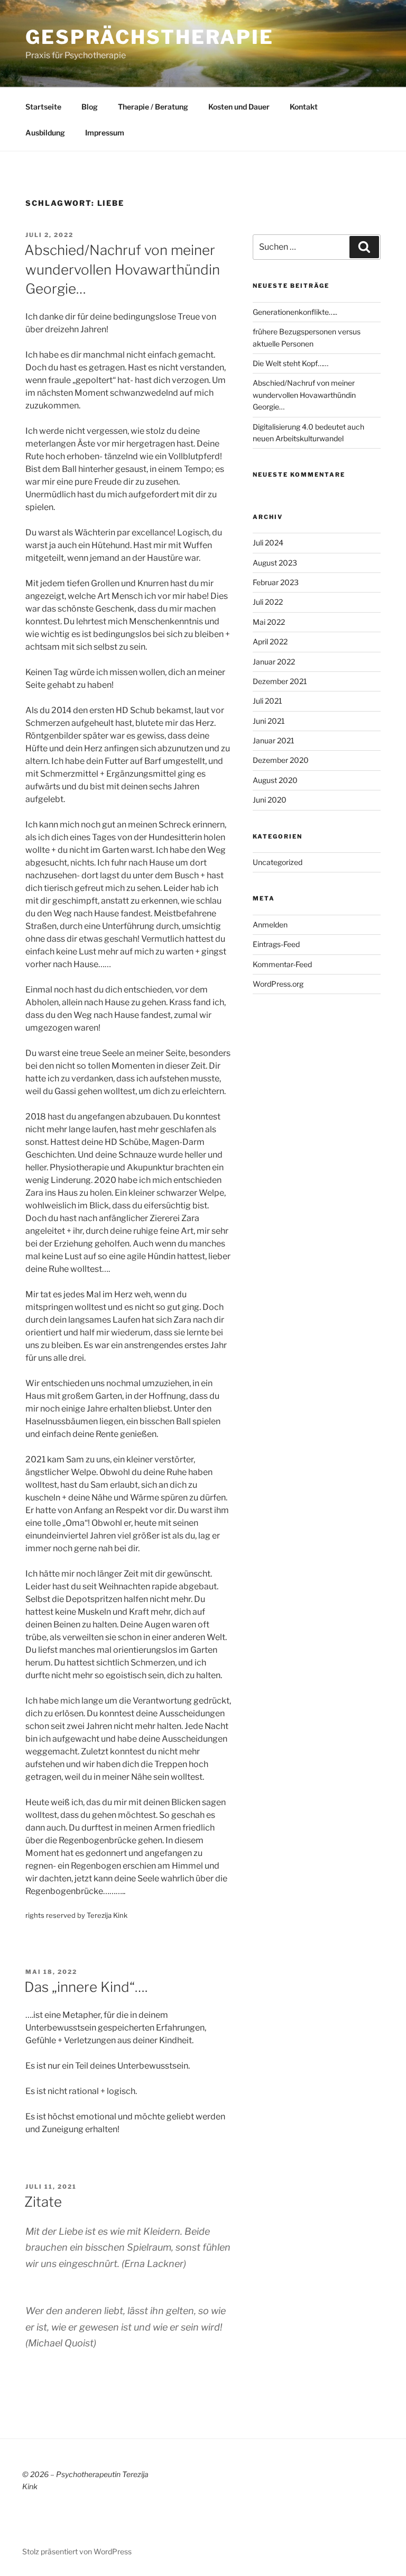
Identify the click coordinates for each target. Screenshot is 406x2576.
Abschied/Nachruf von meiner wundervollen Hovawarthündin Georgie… (122, 269)
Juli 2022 (268, 602)
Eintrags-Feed (276, 944)
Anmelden (270, 925)
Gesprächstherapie (150, 37)
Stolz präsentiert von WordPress (77, 2551)
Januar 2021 (274, 740)
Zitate (43, 2202)
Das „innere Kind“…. (86, 1987)
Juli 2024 (268, 543)
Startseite (43, 107)
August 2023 (275, 563)
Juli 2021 (267, 701)
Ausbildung (45, 133)
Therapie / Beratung (153, 107)
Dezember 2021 (280, 681)
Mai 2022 (269, 622)
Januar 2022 (274, 662)
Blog (90, 107)
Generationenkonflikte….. (295, 312)
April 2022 (270, 641)
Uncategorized (278, 862)
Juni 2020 (270, 800)
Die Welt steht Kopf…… (290, 363)
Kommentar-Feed (282, 964)
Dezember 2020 (281, 760)
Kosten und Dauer (239, 107)
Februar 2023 (276, 582)
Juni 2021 (269, 721)
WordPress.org (278, 984)
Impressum (105, 133)
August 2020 (275, 780)
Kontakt (304, 107)
